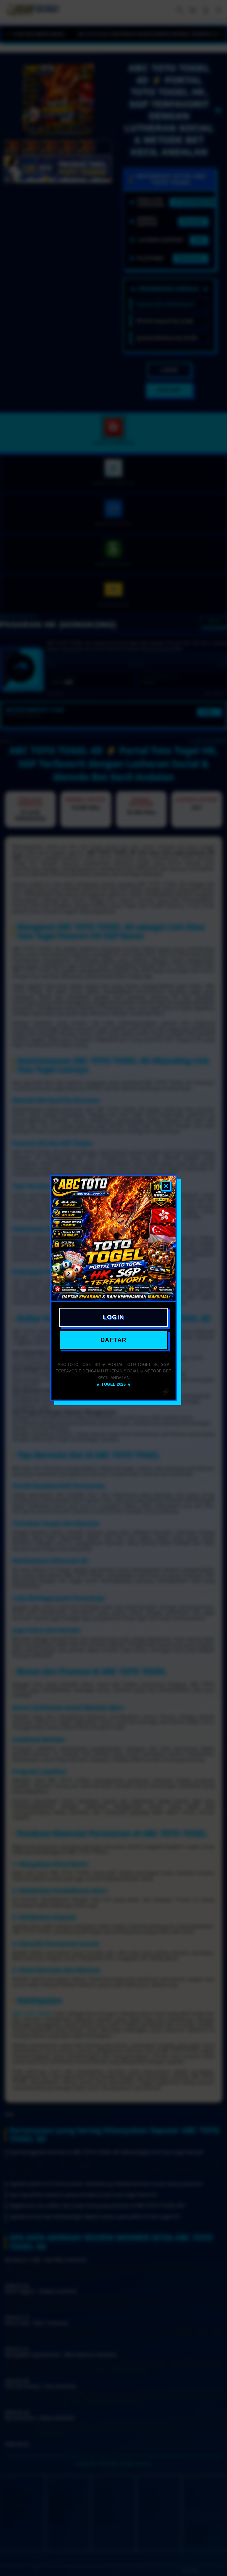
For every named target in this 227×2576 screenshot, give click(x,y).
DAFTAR (113, 1340)
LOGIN (113, 1317)
